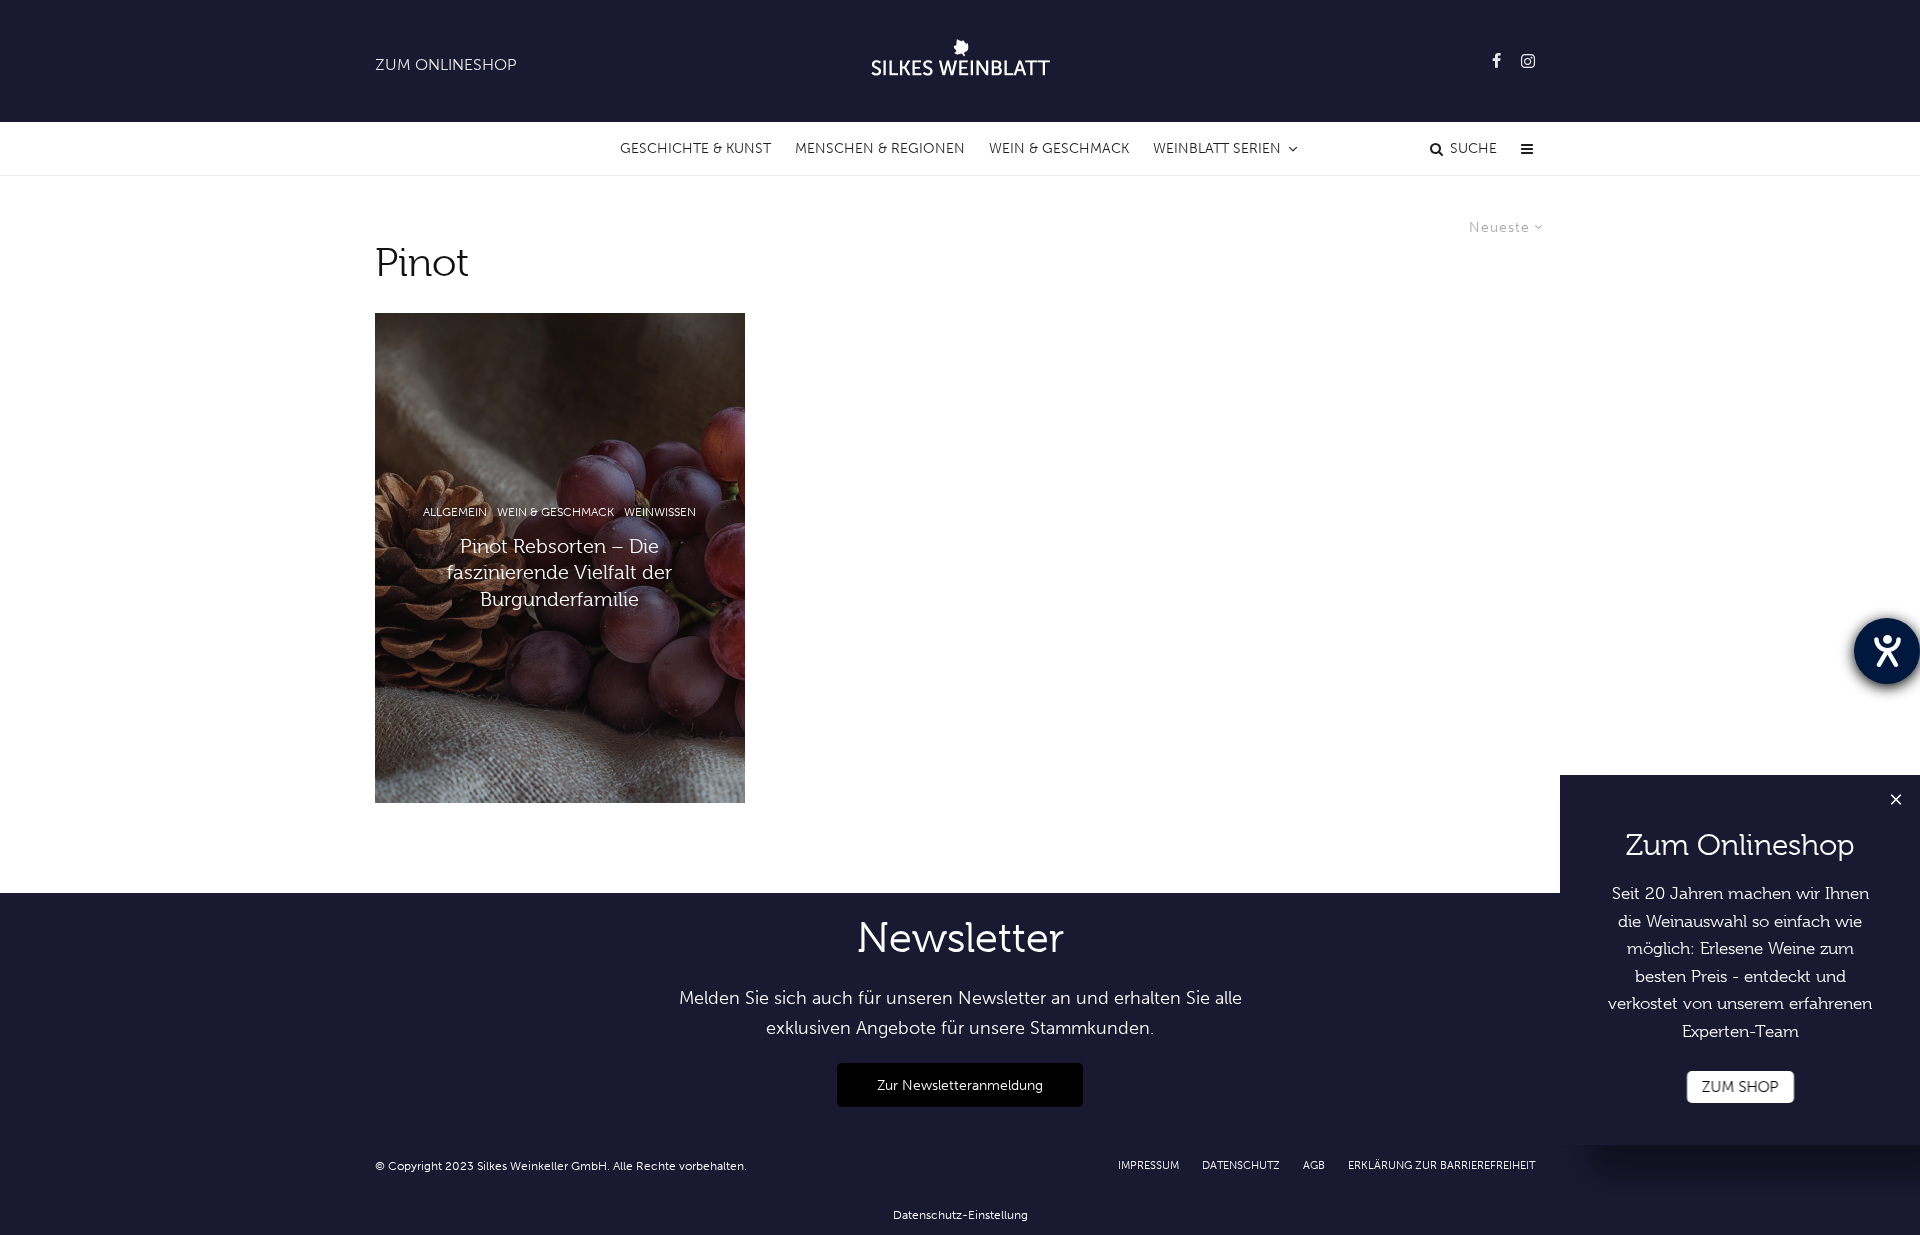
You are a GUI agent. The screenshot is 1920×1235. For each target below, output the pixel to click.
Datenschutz (1241, 1165)
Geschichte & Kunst (695, 148)
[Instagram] (1528, 61)
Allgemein (455, 512)
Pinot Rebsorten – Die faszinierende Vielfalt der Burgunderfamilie (559, 573)
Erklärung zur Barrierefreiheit (1441, 1165)
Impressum (1148, 1165)
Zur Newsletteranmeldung (960, 1085)
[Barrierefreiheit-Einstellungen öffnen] (1887, 651)
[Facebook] (1496, 61)
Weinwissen (660, 512)
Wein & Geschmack (1059, 148)
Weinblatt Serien (1217, 148)
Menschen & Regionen (880, 148)
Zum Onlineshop (446, 64)
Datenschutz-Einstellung (960, 1215)
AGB (1314, 1165)
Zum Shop (1740, 1087)
